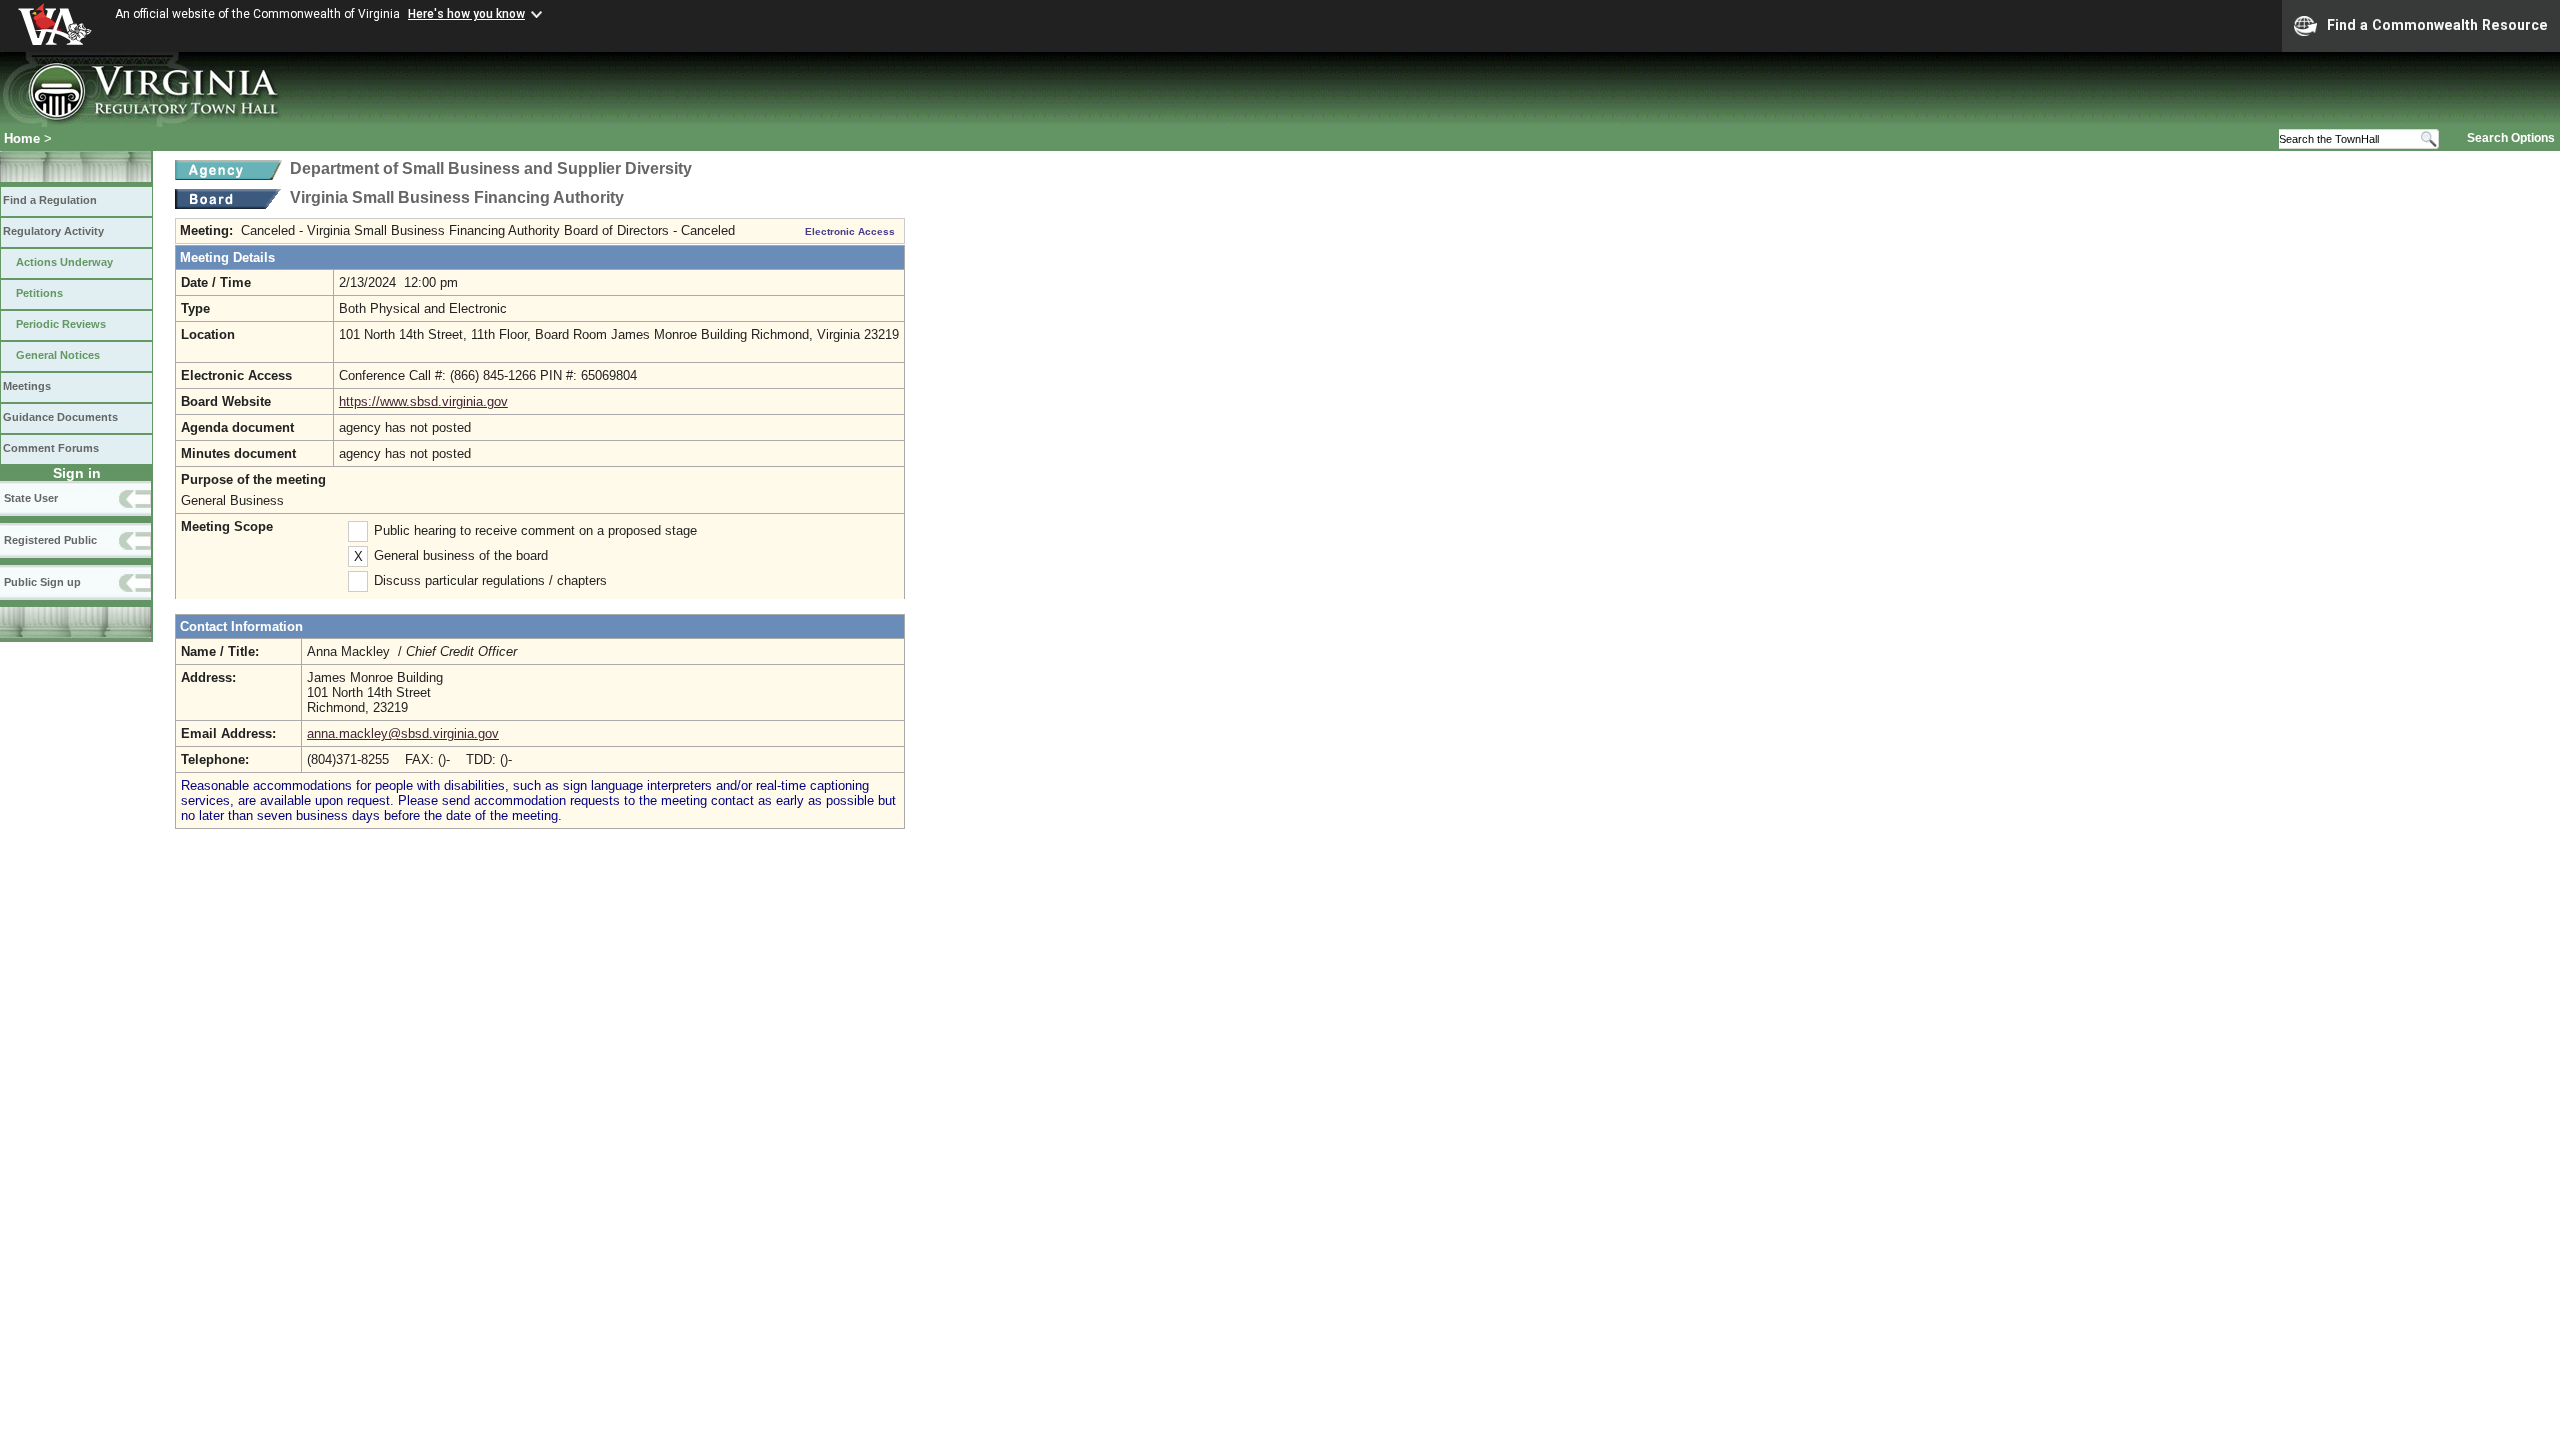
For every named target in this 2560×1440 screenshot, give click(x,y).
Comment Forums (51, 448)
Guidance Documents (60, 417)
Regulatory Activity (53, 231)
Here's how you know (466, 14)
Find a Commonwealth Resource (2437, 25)
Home (22, 138)
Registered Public (50, 540)
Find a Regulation (50, 200)
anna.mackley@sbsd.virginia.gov (403, 733)
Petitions (39, 293)
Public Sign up (42, 582)
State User (31, 498)
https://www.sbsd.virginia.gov (423, 401)
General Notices (58, 355)
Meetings (27, 386)
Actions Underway (64, 262)
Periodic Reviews (61, 324)
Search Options (2511, 138)
